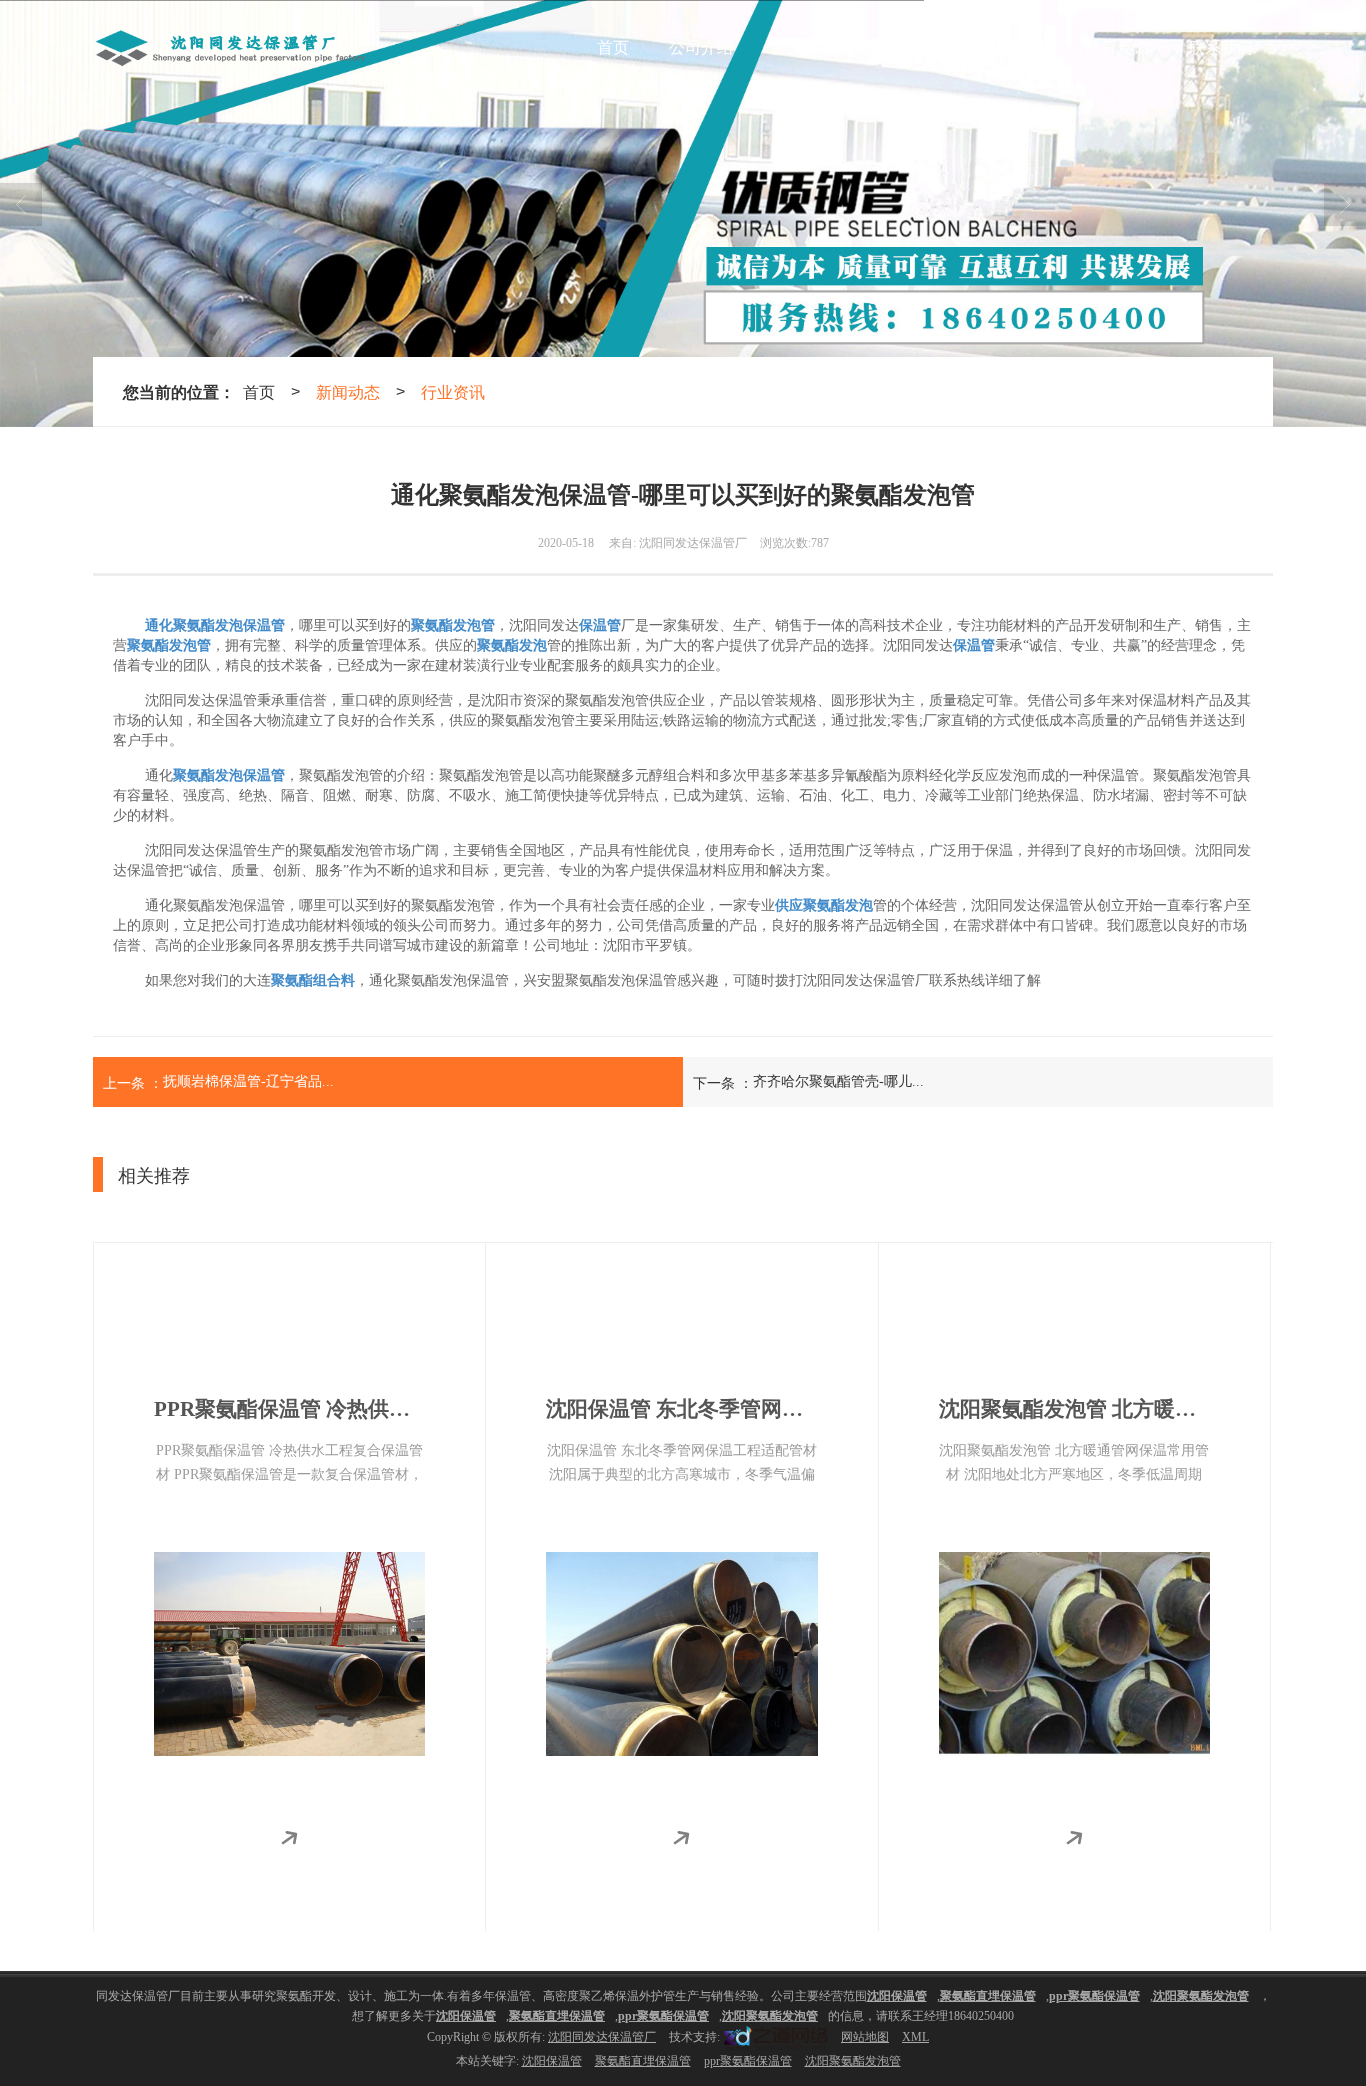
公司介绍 (701, 47)
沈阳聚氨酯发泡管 (853, 2061)
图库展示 (909, 47)
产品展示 (805, 47)
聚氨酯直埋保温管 (643, 2061)
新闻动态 (1013, 47)
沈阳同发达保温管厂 (602, 2037)
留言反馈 (1117, 47)
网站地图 (865, 2037)
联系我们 (1221, 47)
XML (915, 2037)
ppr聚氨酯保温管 (748, 2061)
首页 (613, 47)
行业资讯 (453, 391)
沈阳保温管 (552, 2061)
